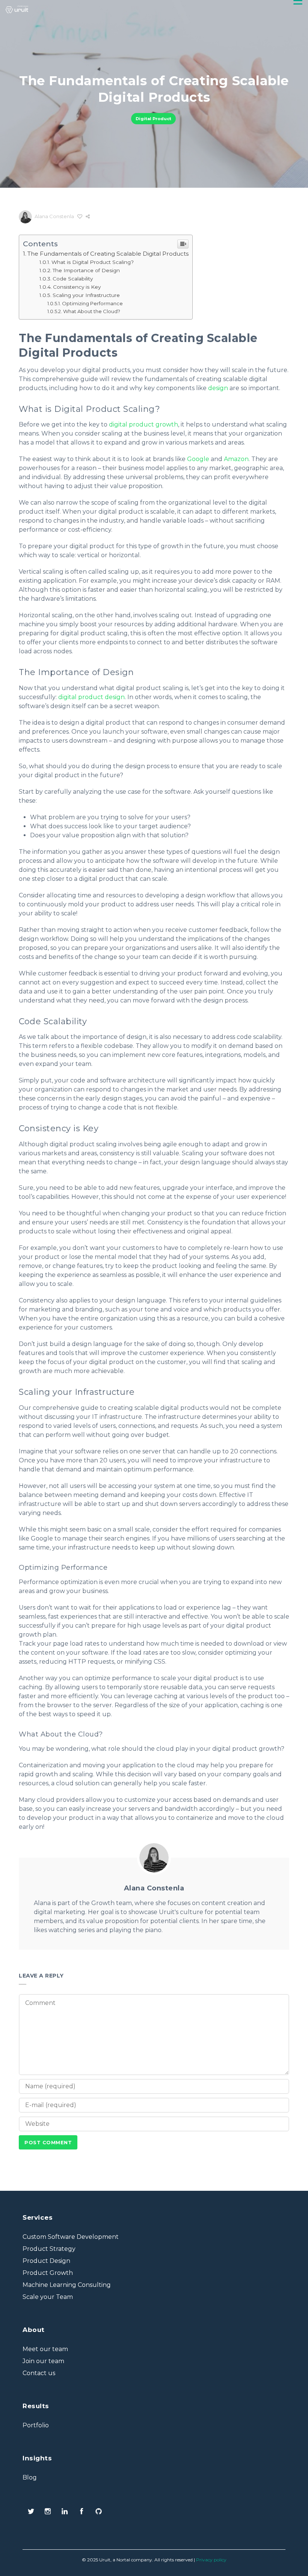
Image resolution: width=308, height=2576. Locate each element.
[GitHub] (99, 2512)
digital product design (91, 697)
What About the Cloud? (92, 311)
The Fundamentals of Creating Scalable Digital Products (108, 254)
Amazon (236, 459)
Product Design (46, 2261)
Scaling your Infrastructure (86, 295)
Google (198, 459)
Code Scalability (73, 279)
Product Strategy (49, 2249)
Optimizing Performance (92, 303)
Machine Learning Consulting (67, 2285)
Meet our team (45, 2349)
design (218, 388)
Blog (30, 2477)
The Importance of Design (86, 270)
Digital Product (153, 119)
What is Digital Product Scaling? (93, 262)
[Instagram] (48, 2512)
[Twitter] (31, 2512)
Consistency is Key (77, 287)
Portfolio (36, 2425)
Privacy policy (211, 2560)
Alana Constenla (54, 216)
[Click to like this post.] (80, 216)
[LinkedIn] (65, 2512)
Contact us (39, 2373)
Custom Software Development (71, 2237)
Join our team (43, 2361)
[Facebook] (82, 2512)
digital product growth (143, 424)
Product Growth (48, 2273)
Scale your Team (48, 2297)
